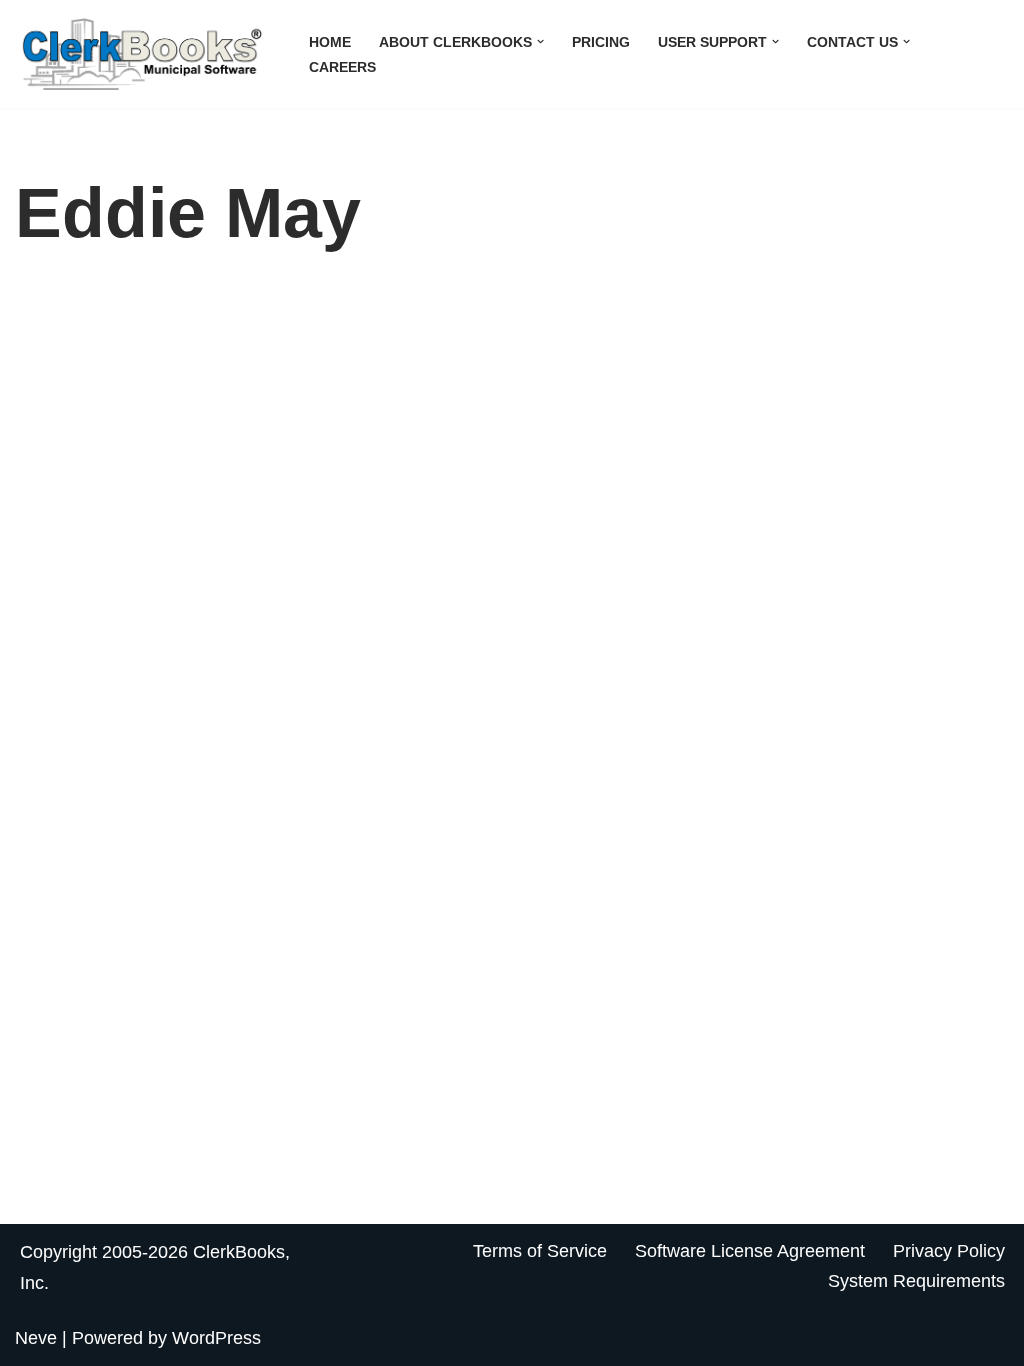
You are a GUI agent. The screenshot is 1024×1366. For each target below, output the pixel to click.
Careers (342, 67)
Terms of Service (540, 1251)
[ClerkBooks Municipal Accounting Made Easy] (145, 54)
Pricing (601, 42)
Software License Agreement (750, 1251)
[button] (540, 41)
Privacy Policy (949, 1251)
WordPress (216, 1338)
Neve (36, 1338)
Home (330, 42)
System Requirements (916, 1281)
